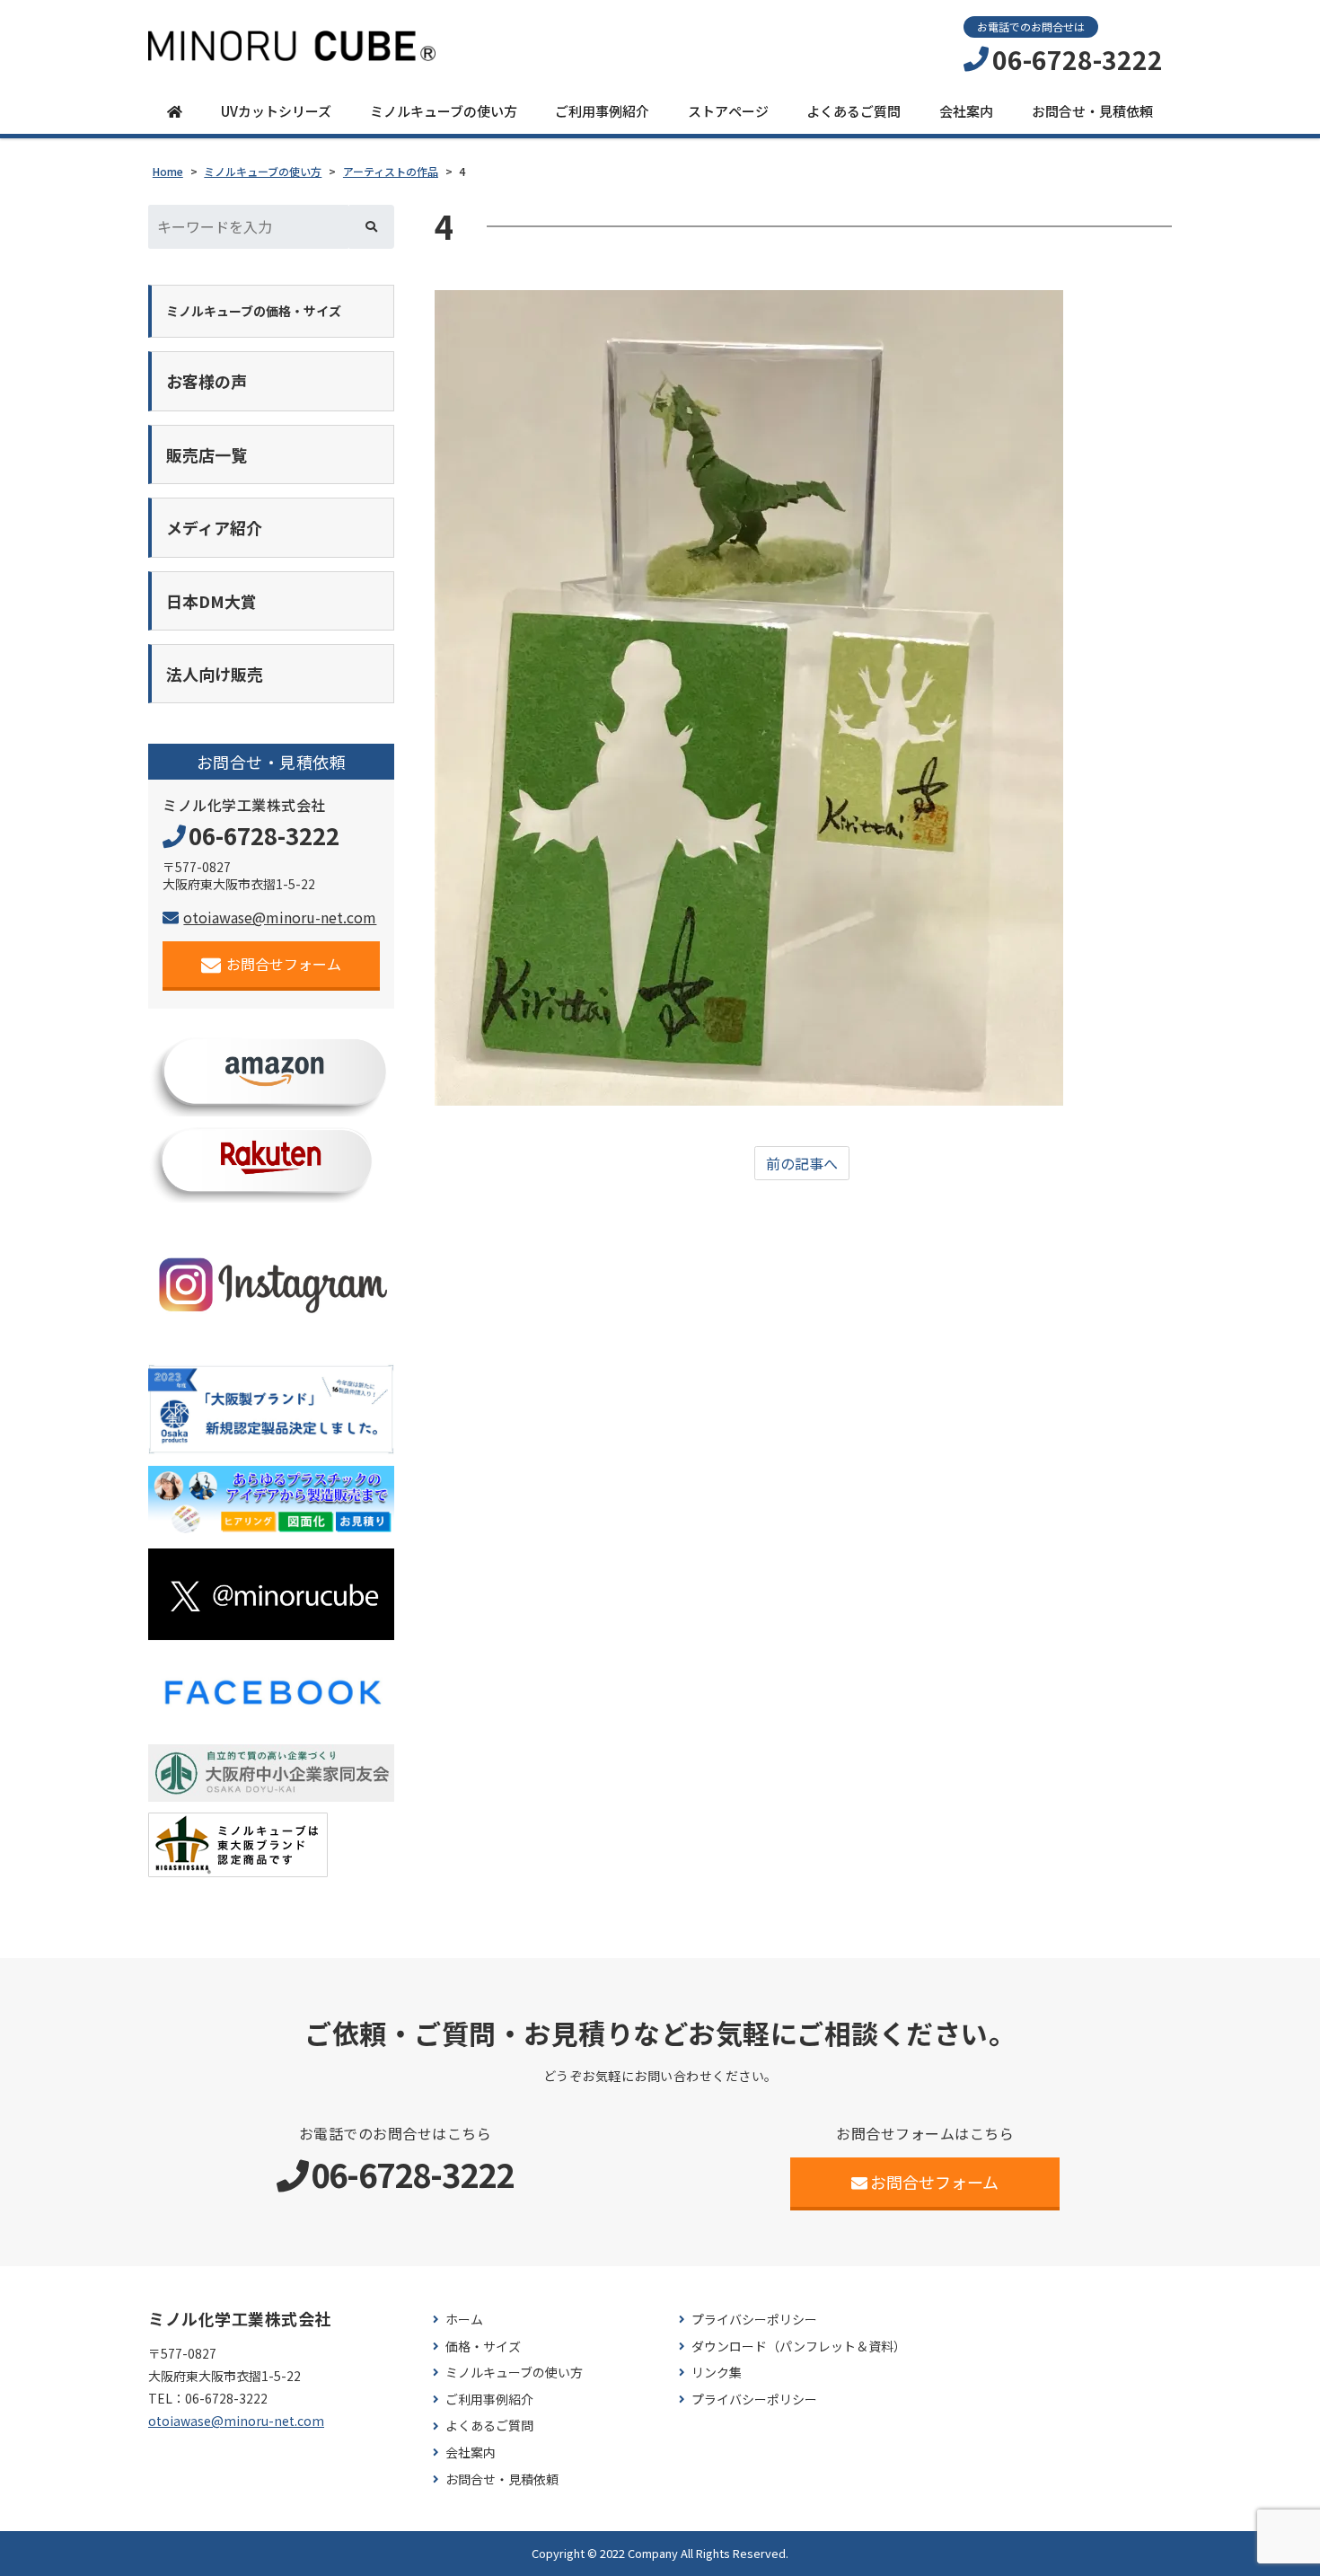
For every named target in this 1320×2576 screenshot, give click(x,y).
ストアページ (728, 111)
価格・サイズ (483, 2347)
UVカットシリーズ (276, 111)
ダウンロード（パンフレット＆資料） (799, 2347)
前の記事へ (802, 1163)
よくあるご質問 (854, 111)
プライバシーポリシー (754, 2320)
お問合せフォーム (284, 964)
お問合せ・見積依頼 (1092, 111)
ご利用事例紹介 (602, 111)
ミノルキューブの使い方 (444, 111)
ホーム (464, 2320)
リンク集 (717, 2373)
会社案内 (966, 111)
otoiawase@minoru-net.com (280, 917)
